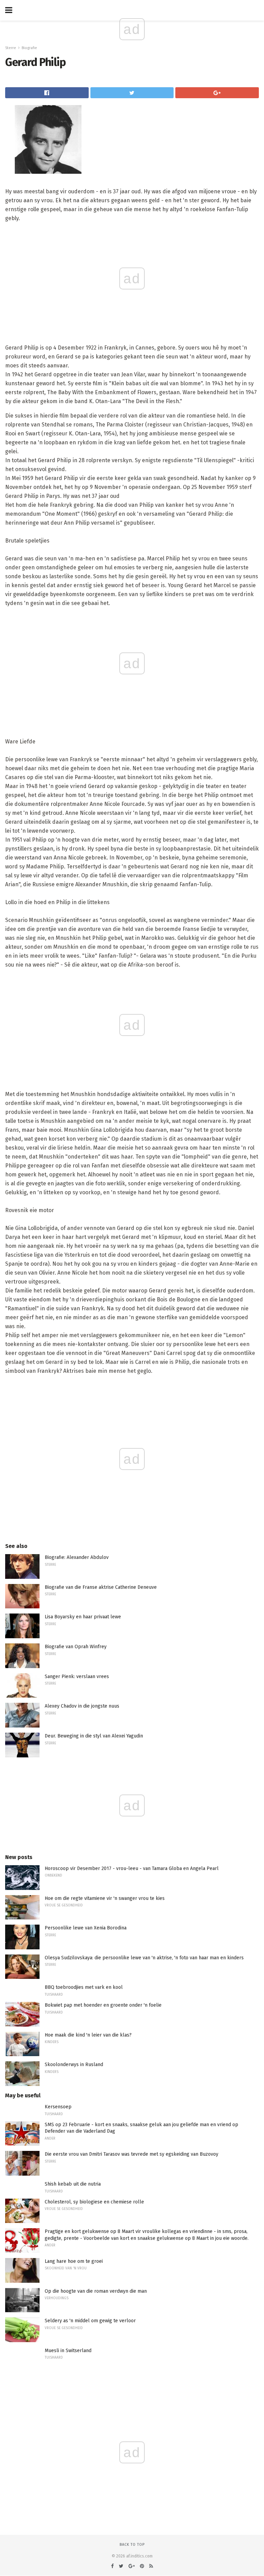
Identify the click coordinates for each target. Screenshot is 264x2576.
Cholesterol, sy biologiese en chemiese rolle (94, 2202)
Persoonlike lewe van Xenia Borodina (86, 1928)
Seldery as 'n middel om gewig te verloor (90, 2321)
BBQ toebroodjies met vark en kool (84, 1987)
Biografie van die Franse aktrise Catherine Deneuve (101, 1587)
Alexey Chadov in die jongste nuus (82, 1706)
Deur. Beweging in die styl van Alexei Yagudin (94, 1736)
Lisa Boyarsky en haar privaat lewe (83, 1617)
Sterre (11, 48)
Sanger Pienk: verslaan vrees (77, 1677)
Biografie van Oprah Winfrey (76, 1647)
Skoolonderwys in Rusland (74, 2065)
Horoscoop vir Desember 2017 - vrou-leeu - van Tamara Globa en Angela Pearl (132, 1868)
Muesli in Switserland (68, 2351)
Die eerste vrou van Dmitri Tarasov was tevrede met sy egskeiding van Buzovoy (131, 2154)
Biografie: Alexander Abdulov (77, 1557)
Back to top (132, 2545)
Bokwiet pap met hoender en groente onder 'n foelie (103, 2005)
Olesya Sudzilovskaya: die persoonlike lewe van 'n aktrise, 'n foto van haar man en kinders (144, 1958)
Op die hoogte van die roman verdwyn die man (96, 2291)
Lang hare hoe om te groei (74, 2261)
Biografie (29, 48)
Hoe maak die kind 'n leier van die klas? (88, 2035)
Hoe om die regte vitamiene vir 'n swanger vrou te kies (105, 1898)
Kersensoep (58, 2107)
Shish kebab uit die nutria (73, 2184)
